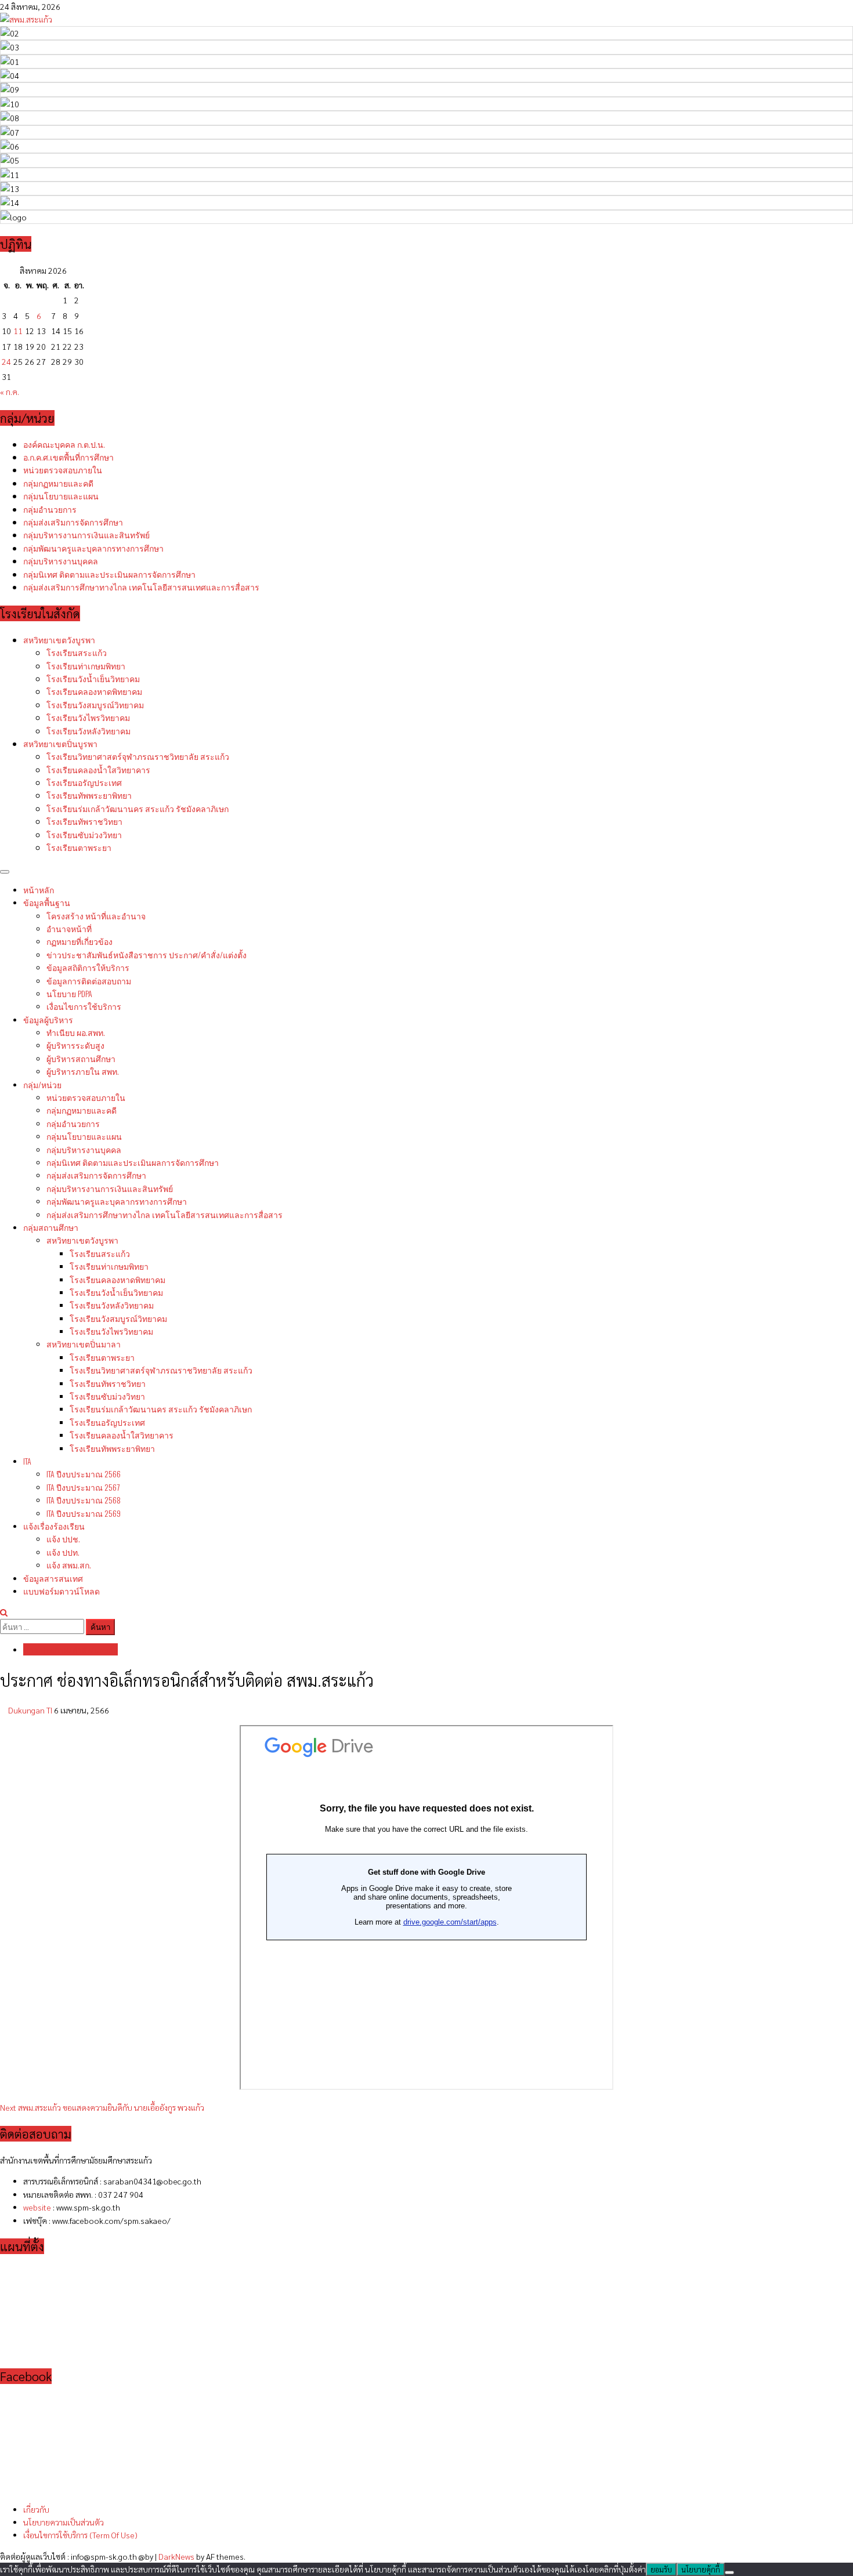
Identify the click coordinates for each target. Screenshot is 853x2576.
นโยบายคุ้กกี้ (701, 2569)
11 (18, 331)
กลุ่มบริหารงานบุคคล (61, 561)
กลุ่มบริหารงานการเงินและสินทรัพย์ (86, 535)
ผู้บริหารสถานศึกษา (81, 1058)
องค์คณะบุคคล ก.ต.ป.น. (64, 444)
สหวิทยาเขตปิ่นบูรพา (60, 743)
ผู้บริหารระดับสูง (75, 1045)
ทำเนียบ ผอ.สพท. (76, 1032)
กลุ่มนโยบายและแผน (61, 496)
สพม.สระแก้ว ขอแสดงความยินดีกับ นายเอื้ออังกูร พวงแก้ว (102, 2107)
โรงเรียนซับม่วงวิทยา (84, 834)
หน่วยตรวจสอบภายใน (63, 470)
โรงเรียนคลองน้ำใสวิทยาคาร (98, 769)
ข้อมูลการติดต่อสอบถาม (89, 981)
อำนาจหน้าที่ (69, 928)
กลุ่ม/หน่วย (42, 1084)
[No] (729, 2573)
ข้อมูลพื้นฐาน (47, 902)
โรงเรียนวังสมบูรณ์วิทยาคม (95, 704)
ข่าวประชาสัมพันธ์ (147, 954)
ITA (27, 1461)
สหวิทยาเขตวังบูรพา (59, 640)
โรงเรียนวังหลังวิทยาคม (88, 731)
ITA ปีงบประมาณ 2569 (84, 1513)
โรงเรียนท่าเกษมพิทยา (86, 666)
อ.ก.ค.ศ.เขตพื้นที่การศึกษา (68, 457)
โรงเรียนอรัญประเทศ (84, 782)
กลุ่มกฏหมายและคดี (58, 483)
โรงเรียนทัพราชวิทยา (84, 821)
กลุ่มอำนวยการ (50, 509)
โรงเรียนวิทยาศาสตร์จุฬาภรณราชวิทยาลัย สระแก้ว (138, 756)
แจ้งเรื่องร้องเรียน (54, 1526)
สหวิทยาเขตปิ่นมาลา (84, 1344)
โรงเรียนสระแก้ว (77, 652)
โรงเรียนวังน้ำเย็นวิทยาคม (93, 678)
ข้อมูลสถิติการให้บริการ (88, 967)
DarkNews (176, 2556)
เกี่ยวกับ (36, 2509)
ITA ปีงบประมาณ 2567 (83, 1487)
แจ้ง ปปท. (63, 1552)
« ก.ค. (10, 392)
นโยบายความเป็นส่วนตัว (64, 2522)
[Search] (4, 1612)
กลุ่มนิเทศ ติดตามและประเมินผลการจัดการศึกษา (109, 574)
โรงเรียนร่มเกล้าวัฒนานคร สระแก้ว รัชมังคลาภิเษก (138, 808)
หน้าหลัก (39, 890)
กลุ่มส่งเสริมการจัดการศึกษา (73, 522)
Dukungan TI (31, 1710)
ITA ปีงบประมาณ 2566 (84, 1474)
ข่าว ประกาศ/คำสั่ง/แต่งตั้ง (71, 1649)
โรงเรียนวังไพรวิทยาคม (88, 717)
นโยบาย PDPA (69, 993)
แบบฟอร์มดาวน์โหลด (62, 1591)
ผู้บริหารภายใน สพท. (83, 1071)
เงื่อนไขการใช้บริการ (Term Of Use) (80, 2535)
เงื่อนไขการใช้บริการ (84, 1006)
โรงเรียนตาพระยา (79, 847)
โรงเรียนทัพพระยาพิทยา (89, 795)
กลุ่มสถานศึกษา (51, 1227)
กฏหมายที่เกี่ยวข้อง (79, 941)
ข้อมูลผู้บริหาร (48, 1019)
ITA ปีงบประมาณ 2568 (84, 1500)
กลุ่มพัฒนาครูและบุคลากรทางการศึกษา (93, 548)
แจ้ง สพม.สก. (69, 1565)
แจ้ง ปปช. (63, 1539)
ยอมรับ (661, 2569)
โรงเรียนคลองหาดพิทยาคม (94, 691)
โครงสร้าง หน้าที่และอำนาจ (96, 916)
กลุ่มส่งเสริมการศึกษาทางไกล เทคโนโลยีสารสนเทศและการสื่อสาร (141, 587)
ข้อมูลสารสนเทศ (53, 1578)
